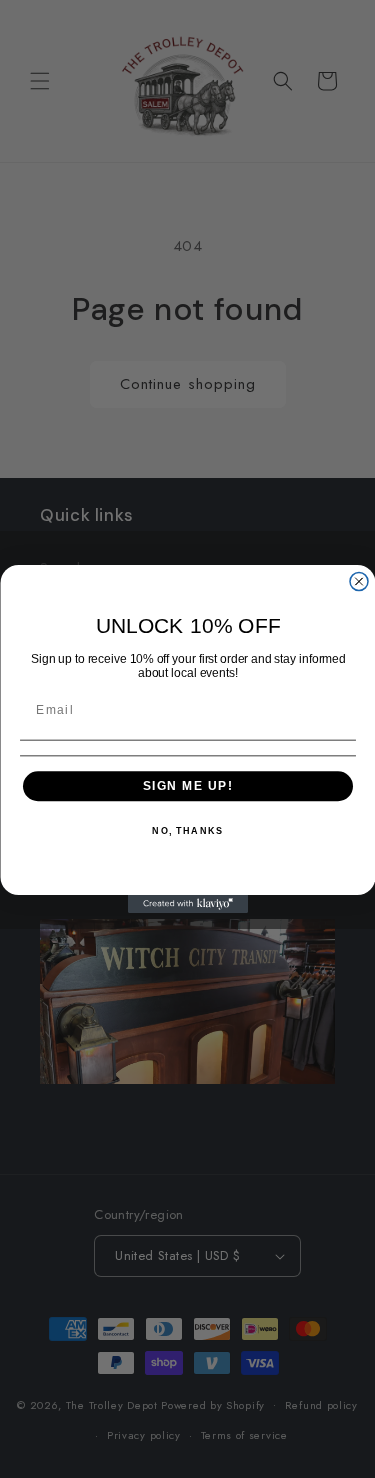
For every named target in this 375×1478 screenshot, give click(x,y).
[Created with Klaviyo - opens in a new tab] (188, 904)
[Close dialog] (359, 582)
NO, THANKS (187, 831)
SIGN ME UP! (187, 785)
